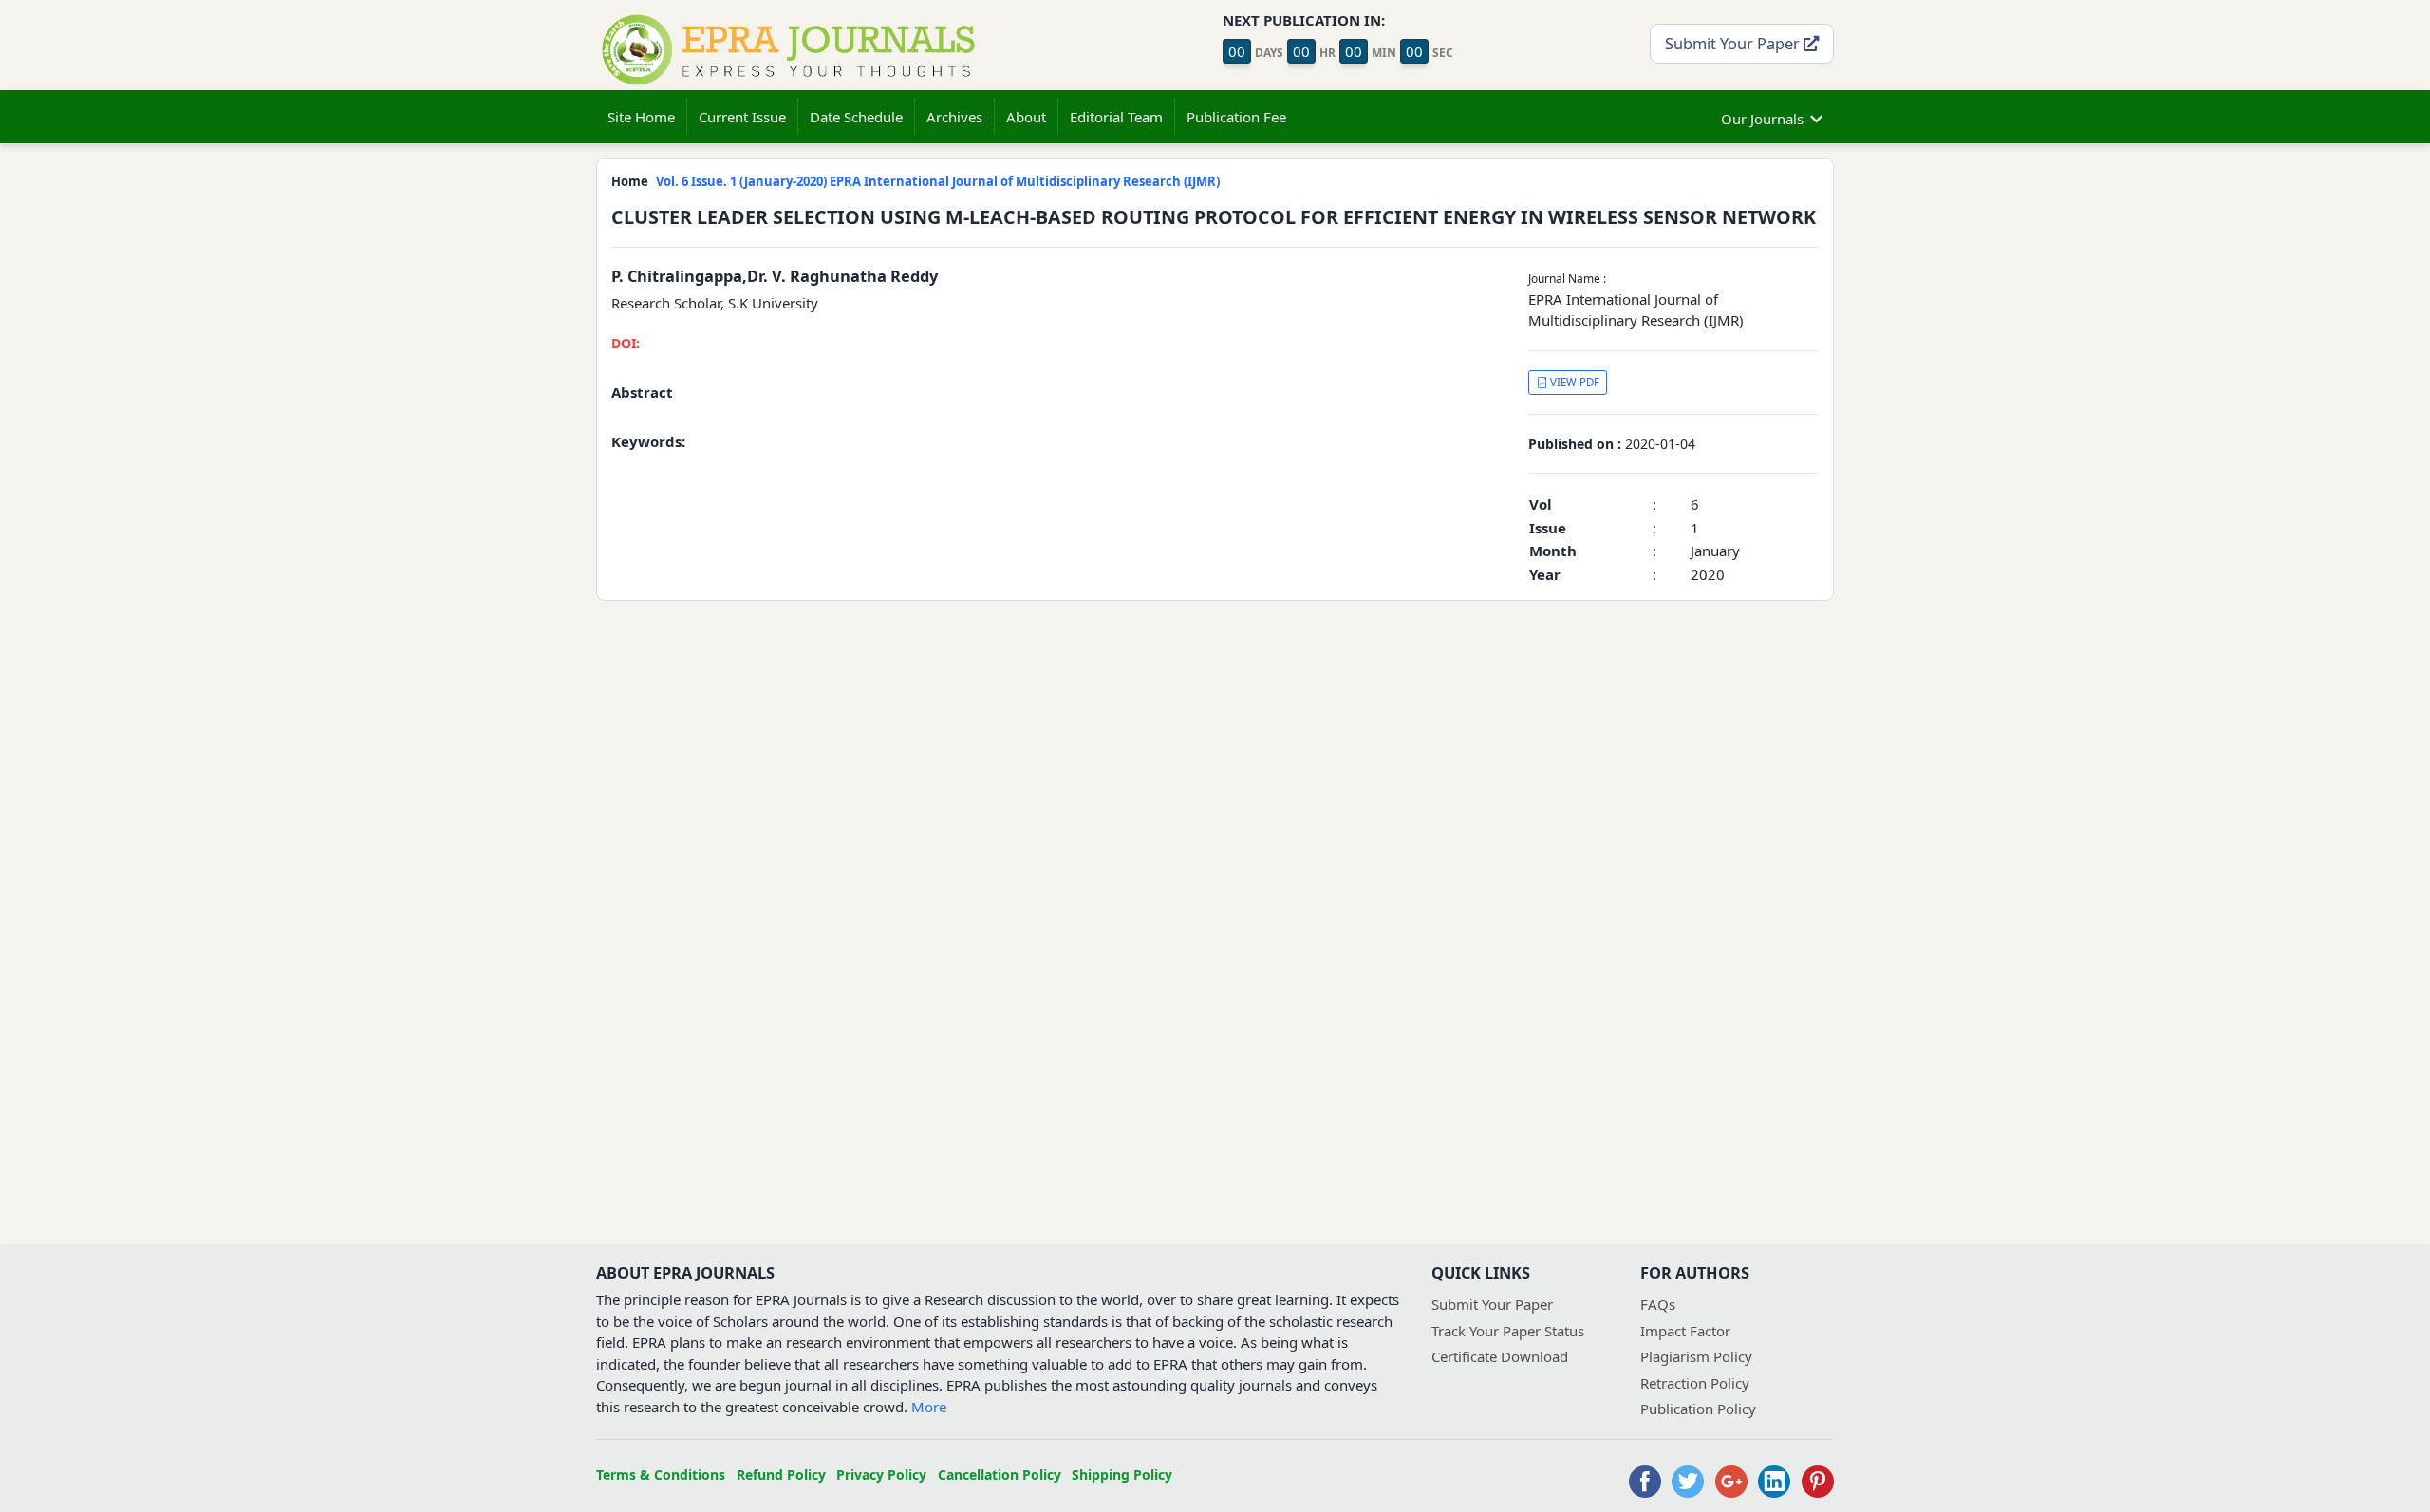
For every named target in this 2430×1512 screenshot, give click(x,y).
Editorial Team (1116, 117)
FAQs (1658, 1304)
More (929, 1407)
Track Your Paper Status (1508, 1331)
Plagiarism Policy (1696, 1356)
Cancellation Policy (1000, 1475)
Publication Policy (1698, 1409)
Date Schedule (856, 117)
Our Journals (1762, 119)
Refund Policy (781, 1475)
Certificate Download (1500, 1356)
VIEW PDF (1573, 382)
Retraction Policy (1695, 1383)
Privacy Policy (881, 1475)
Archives (954, 117)
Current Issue (742, 117)
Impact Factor (1685, 1331)
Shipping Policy (1122, 1475)
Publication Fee (1236, 117)
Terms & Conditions (661, 1475)
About (1026, 117)
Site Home (641, 117)
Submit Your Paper (1734, 43)
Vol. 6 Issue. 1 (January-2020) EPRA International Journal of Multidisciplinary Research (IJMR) (938, 181)
